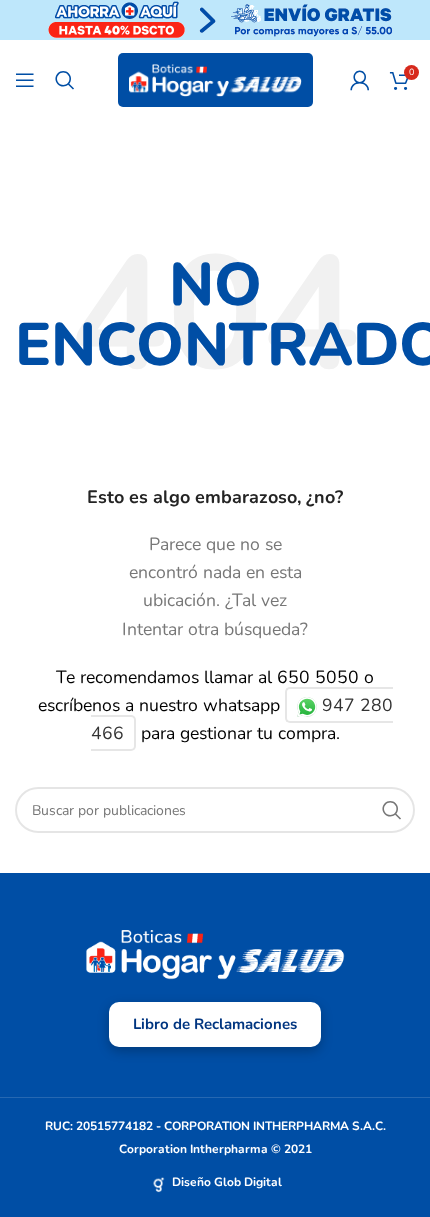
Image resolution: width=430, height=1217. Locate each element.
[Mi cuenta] (360, 80)
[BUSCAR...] (392, 810)
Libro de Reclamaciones (215, 1024)
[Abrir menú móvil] (25, 80)
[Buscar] (65, 80)
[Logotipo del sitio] (215, 79)
